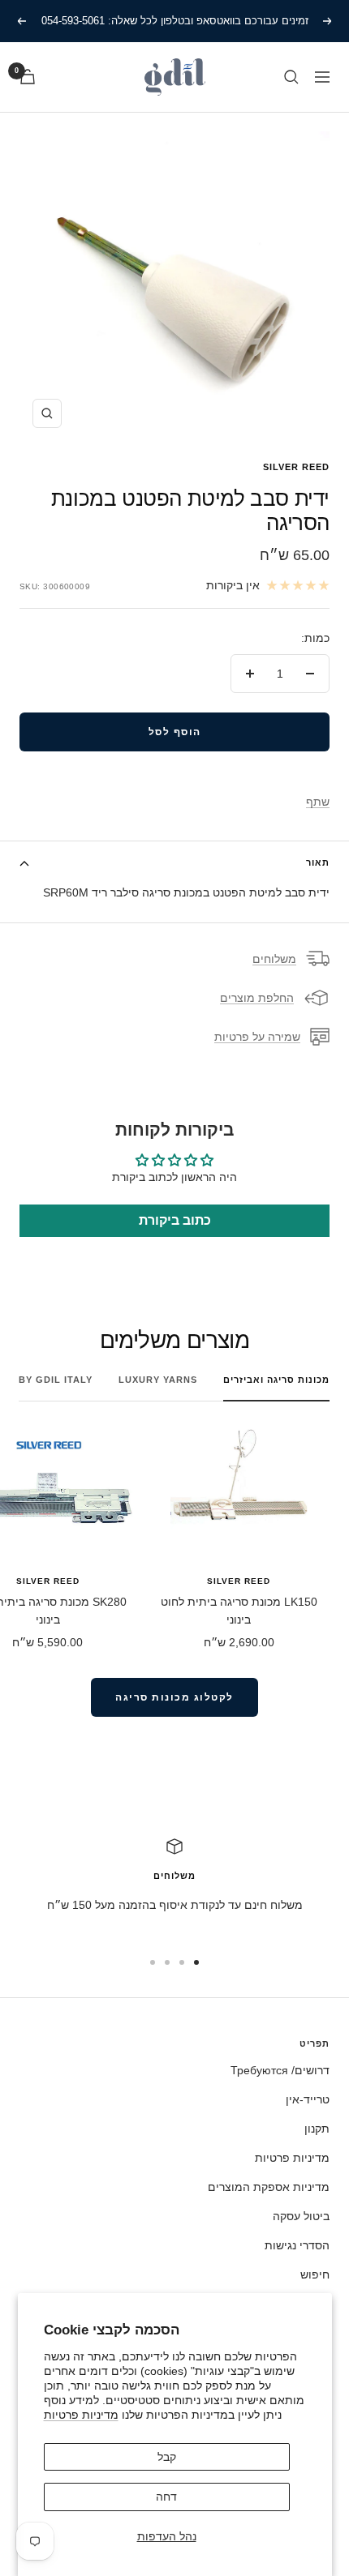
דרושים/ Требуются (280, 2070)
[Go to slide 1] (196, 1962)
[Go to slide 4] (153, 1962)
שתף (318, 802)
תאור (318, 862)
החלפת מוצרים (257, 998)
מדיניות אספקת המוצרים (269, 2187)
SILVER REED (296, 467)
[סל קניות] (28, 77)
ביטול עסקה (301, 2216)
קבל (167, 2457)
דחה (166, 2497)
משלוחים (274, 959)
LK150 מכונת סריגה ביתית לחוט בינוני (239, 1611)
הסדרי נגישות (297, 2245)
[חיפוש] (291, 77)
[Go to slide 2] (182, 1962)
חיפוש (315, 2274)
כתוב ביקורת (175, 1220)
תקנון (317, 2129)
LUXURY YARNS (158, 1380)
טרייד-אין (308, 2099)
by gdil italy (56, 1380)
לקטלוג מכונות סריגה (174, 1697)
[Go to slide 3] (167, 1962)
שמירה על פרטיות (257, 1037)
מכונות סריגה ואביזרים (276, 1380)
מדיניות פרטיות (81, 2415)
